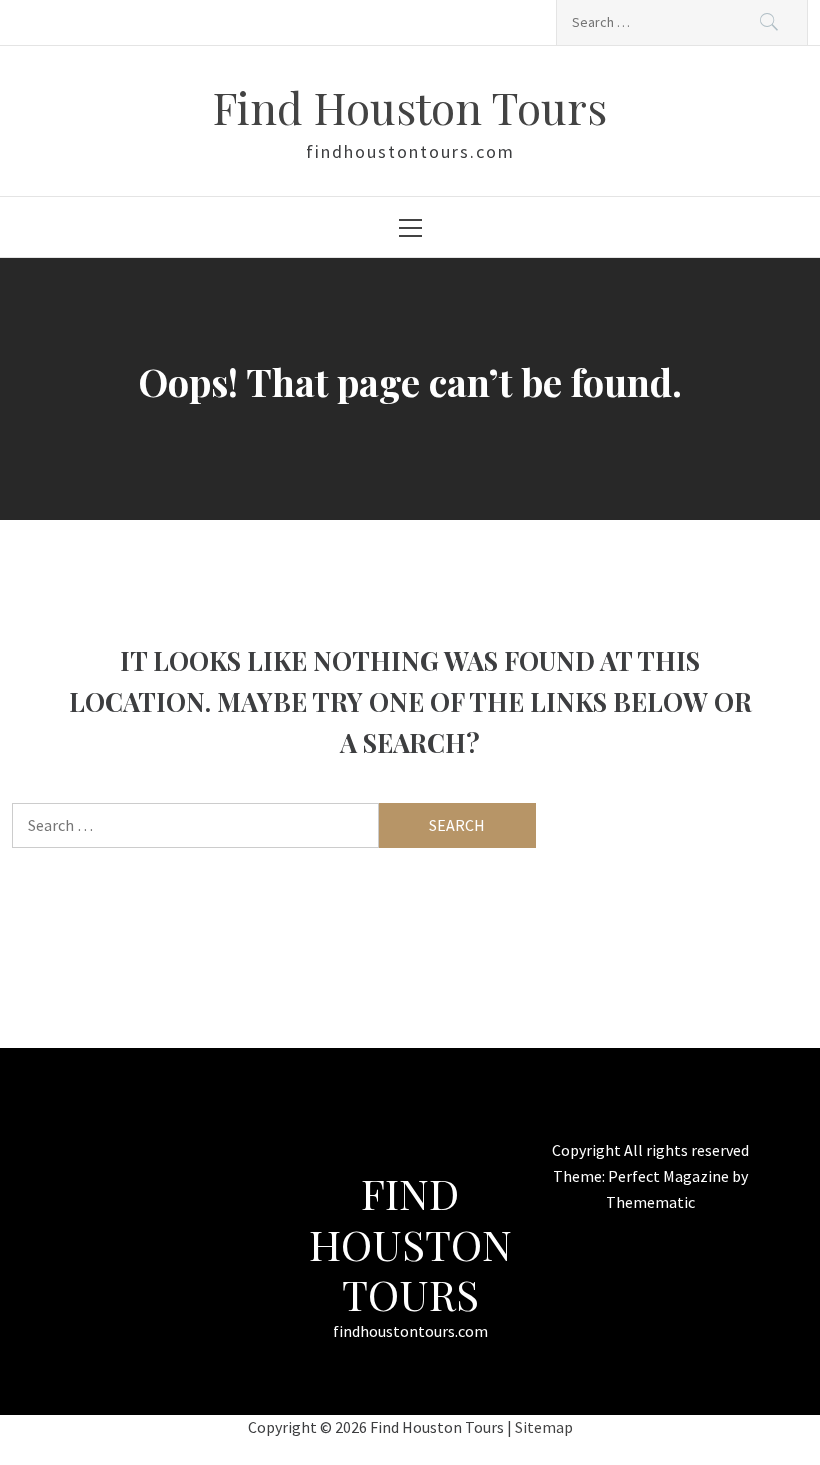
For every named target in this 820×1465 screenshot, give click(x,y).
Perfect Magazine (670, 1176)
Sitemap (544, 1427)
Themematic (650, 1202)
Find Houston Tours (410, 106)
